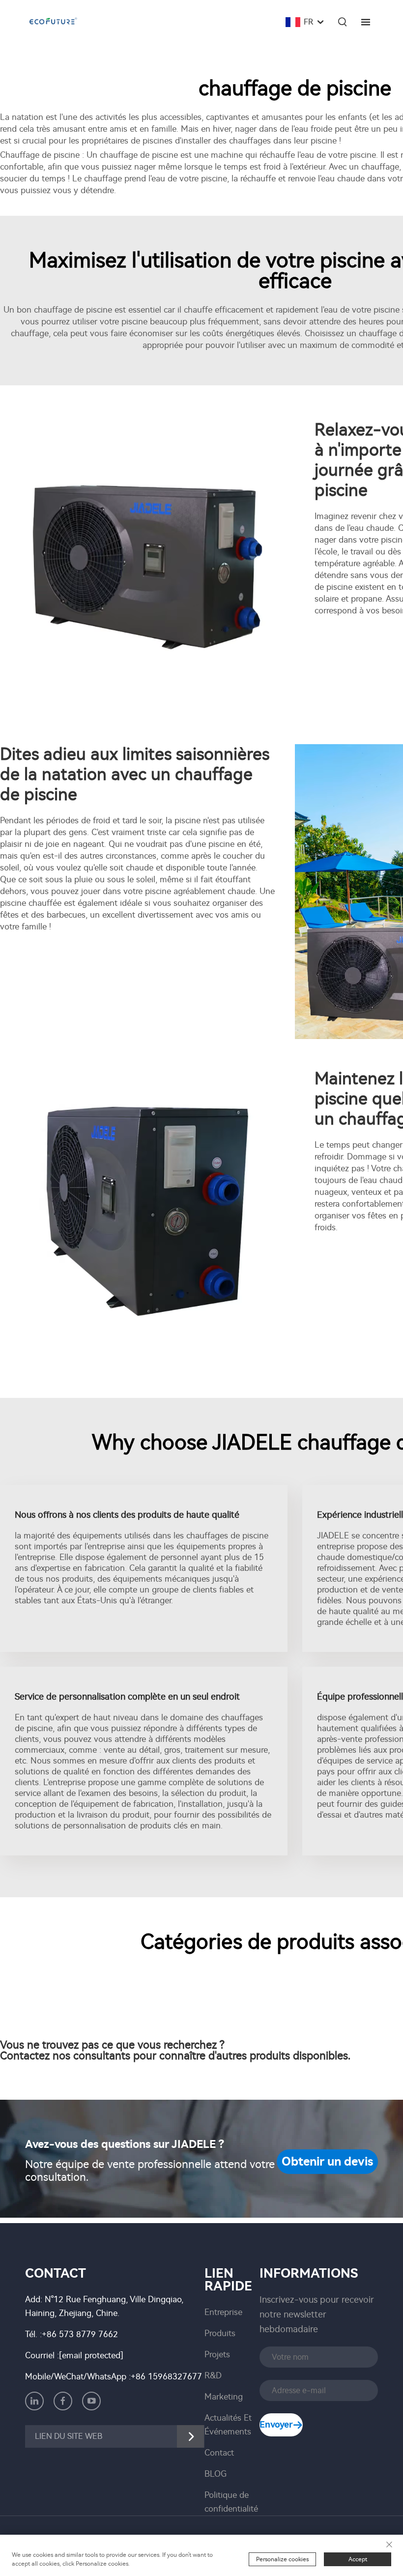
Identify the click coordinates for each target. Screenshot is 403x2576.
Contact (219, 2453)
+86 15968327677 (166, 2376)
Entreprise (223, 2312)
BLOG (216, 2474)
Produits (220, 2333)
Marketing (224, 2397)
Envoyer (276, 2425)
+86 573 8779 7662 (80, 2334)
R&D (213, 2375)
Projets (217, 2354)
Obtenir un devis (327, 2162)
